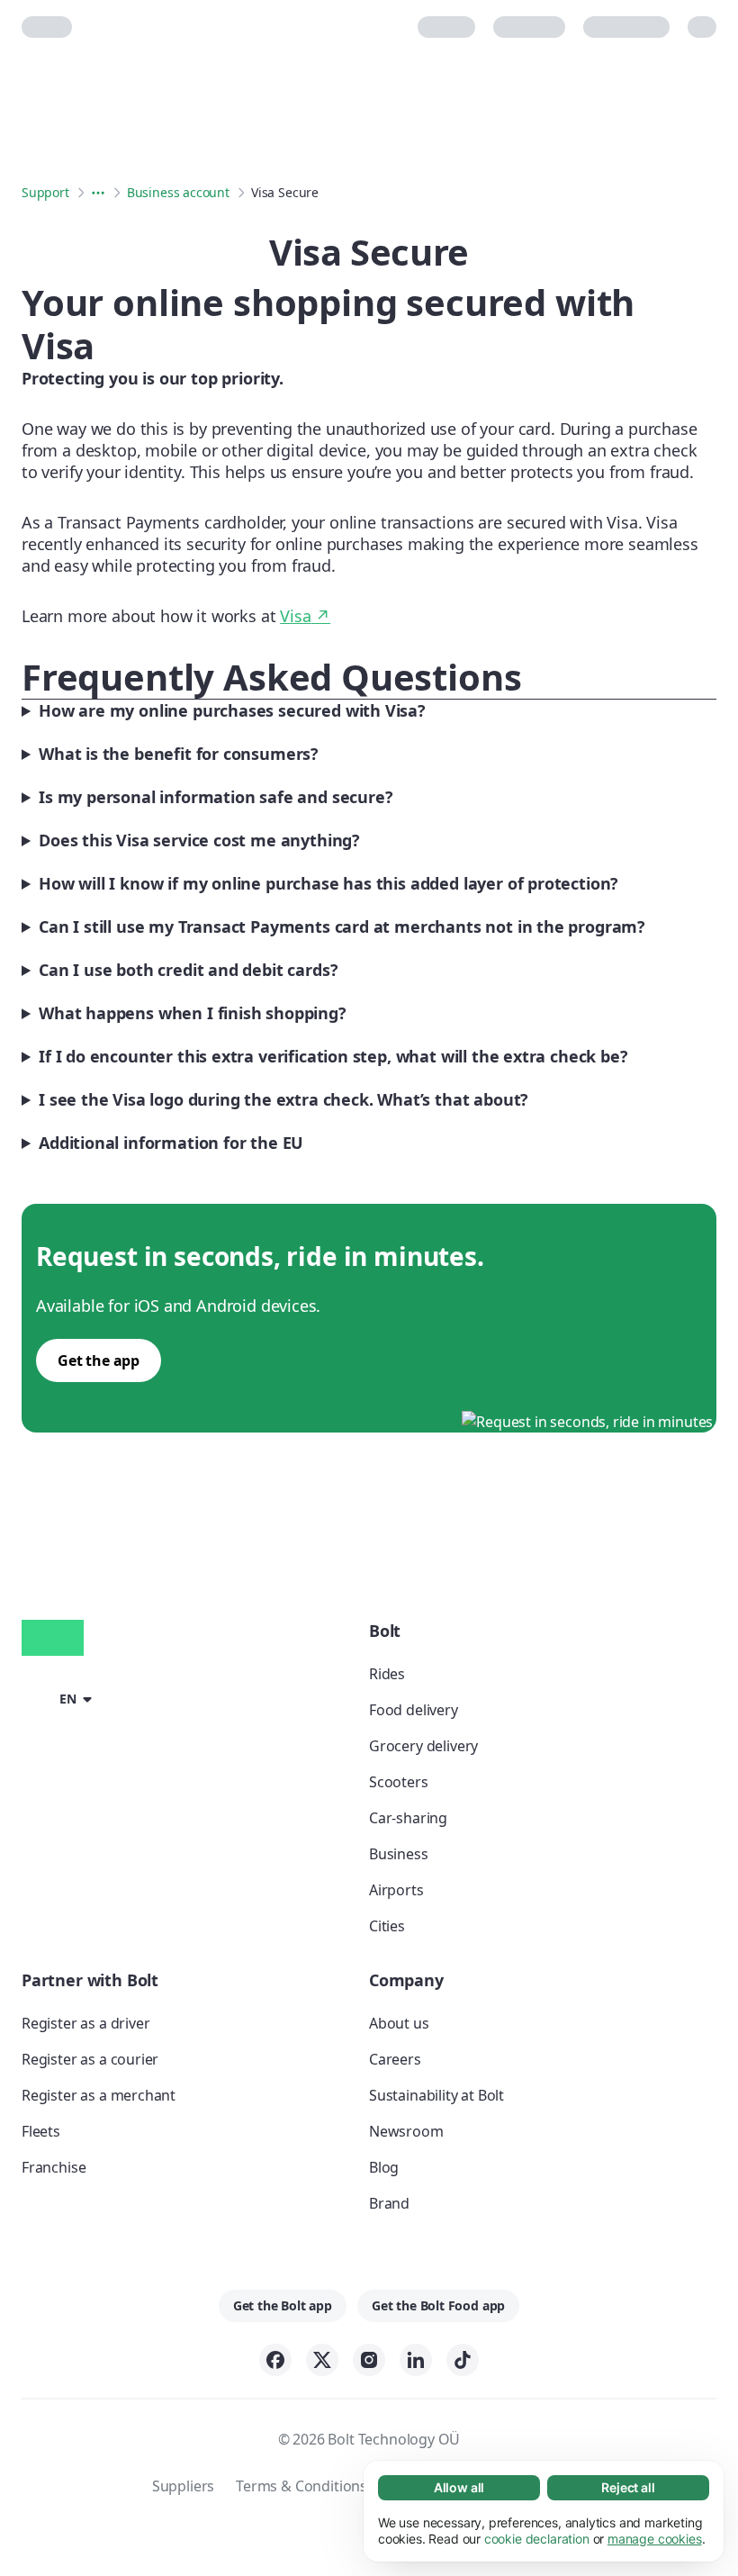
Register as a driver (85, 2023)
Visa (305, 616)
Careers (395, 2059)
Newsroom (406, 2131)
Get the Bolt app (283, 2305)
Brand (389, 2203)
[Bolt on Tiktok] (463, 2360)
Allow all (459, 2487)
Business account (178, 192)
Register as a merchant (99, 2095)
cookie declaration (537, 2539)
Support (45, 192)
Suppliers (183, 2486)
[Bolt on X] (322, 2360)
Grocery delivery (423, 1746)
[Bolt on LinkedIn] (416, 2360)
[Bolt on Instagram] (369, 2360)
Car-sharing (408, 1818)
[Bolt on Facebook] (275, 2360)
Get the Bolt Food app (438, 2305)
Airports (396, 1890)
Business (399, 1854)
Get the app (99, 1360)
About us (399, 2023)
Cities (387, 1926)
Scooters (399, 1782)
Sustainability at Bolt (436, 2095)
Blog (384, 2167)
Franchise (54, 2167)
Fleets (41, 2131)
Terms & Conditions (301, 2486)
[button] (60, 1697)
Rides (387, 1674)
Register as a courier (90, 2059)
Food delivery (414, 1710)
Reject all (628, 2487)
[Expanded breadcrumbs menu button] (98, 193)
